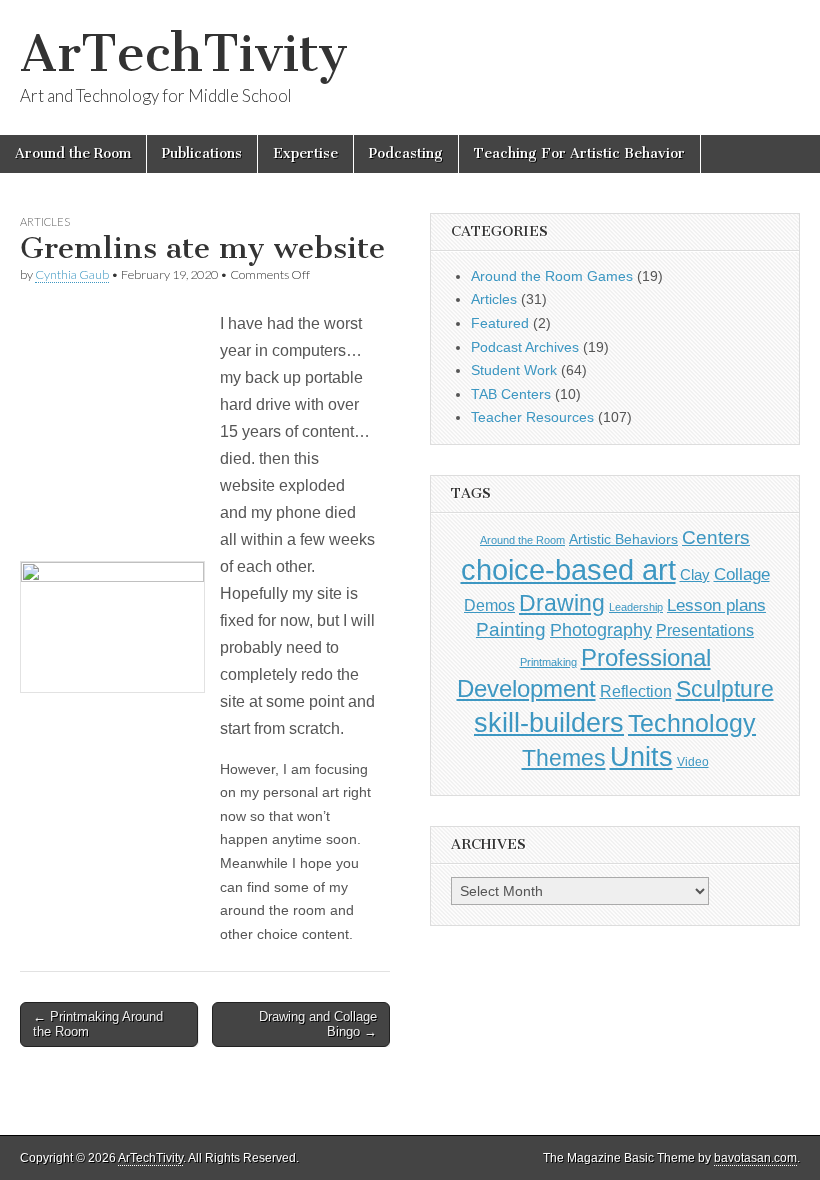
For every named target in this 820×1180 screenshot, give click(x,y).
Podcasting (406, 153)
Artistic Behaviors (623, 539)
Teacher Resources (532, 417)
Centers (716, 537)
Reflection (636, 691)
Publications (202, 153)
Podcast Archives (525, 347)
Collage (742, 574)
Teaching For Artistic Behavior (579, 153)
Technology (692, 723)
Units (641, 757)
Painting (511, 629)
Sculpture (725, 689)
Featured (500, 323)
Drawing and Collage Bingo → (318, 1024)
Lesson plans (716, 605)
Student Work (514, 370)
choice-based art (568, 569)
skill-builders (549, 722)
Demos (489, 605)
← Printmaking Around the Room (98, 1024)
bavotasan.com (755, 1158)
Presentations (705, 630)
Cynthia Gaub (72, 274)
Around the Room (73, 153)
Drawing (562, 603)
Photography (601, 629)
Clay (695, 574)
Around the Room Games (552, 276)
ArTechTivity (184, 53)
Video (693, 762)
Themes (564, 758)
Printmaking (548, 662)
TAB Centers (511, 394)
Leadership (636, 607)
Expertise (305, 153)
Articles (45, 221)
